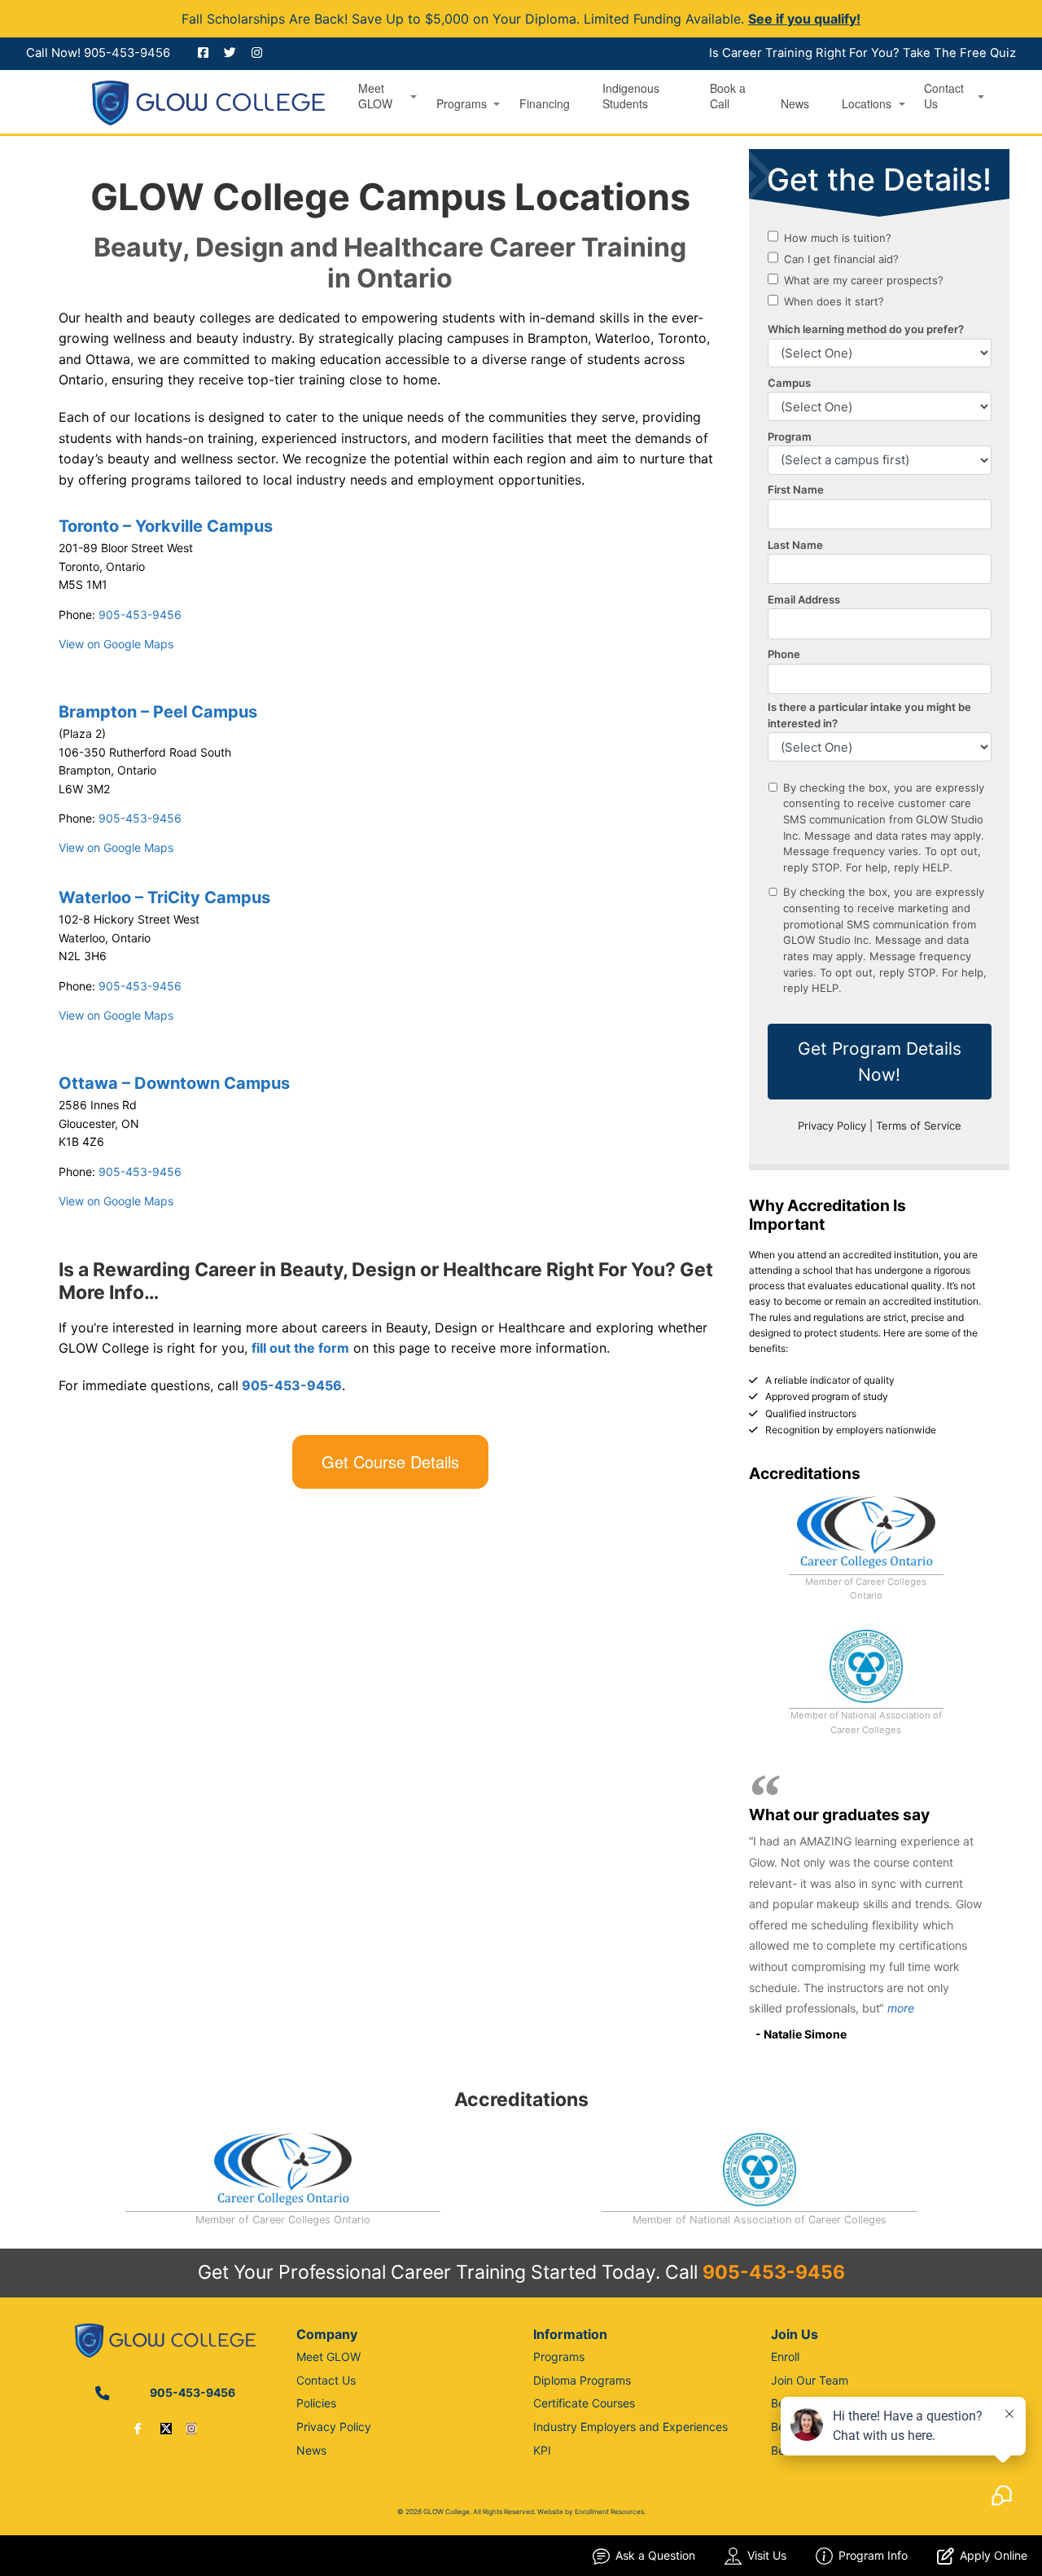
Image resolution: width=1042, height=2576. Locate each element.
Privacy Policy (334, 2427)
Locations (867, 104)
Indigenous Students (631, 96)
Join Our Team (810, 2380)
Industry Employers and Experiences (630, 2427)
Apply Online (994, 2555)
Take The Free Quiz (959, 53)
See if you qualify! (804, 19)
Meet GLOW (375, 96)
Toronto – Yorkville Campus (166, 526)
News (795, 104)
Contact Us (944, 96)
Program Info (873, 2555)
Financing (545, 104)
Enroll (785, 2357)
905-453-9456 (127, 53)
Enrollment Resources (609, 2512)
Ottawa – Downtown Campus (174, 1083)
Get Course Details (390, 1461)
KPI (542, 2450)
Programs (462, 104)
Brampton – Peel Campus (158, 712)
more (901, 2008)
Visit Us (767, 2555)
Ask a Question (655, 2555)
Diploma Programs (582, 2380)
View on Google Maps (116, 644)
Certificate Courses (584, 2403)
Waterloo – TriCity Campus (164, 897)
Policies (316, 2403)
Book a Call (728, 96)
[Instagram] (191, 2428)
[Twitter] (166, 2428)
